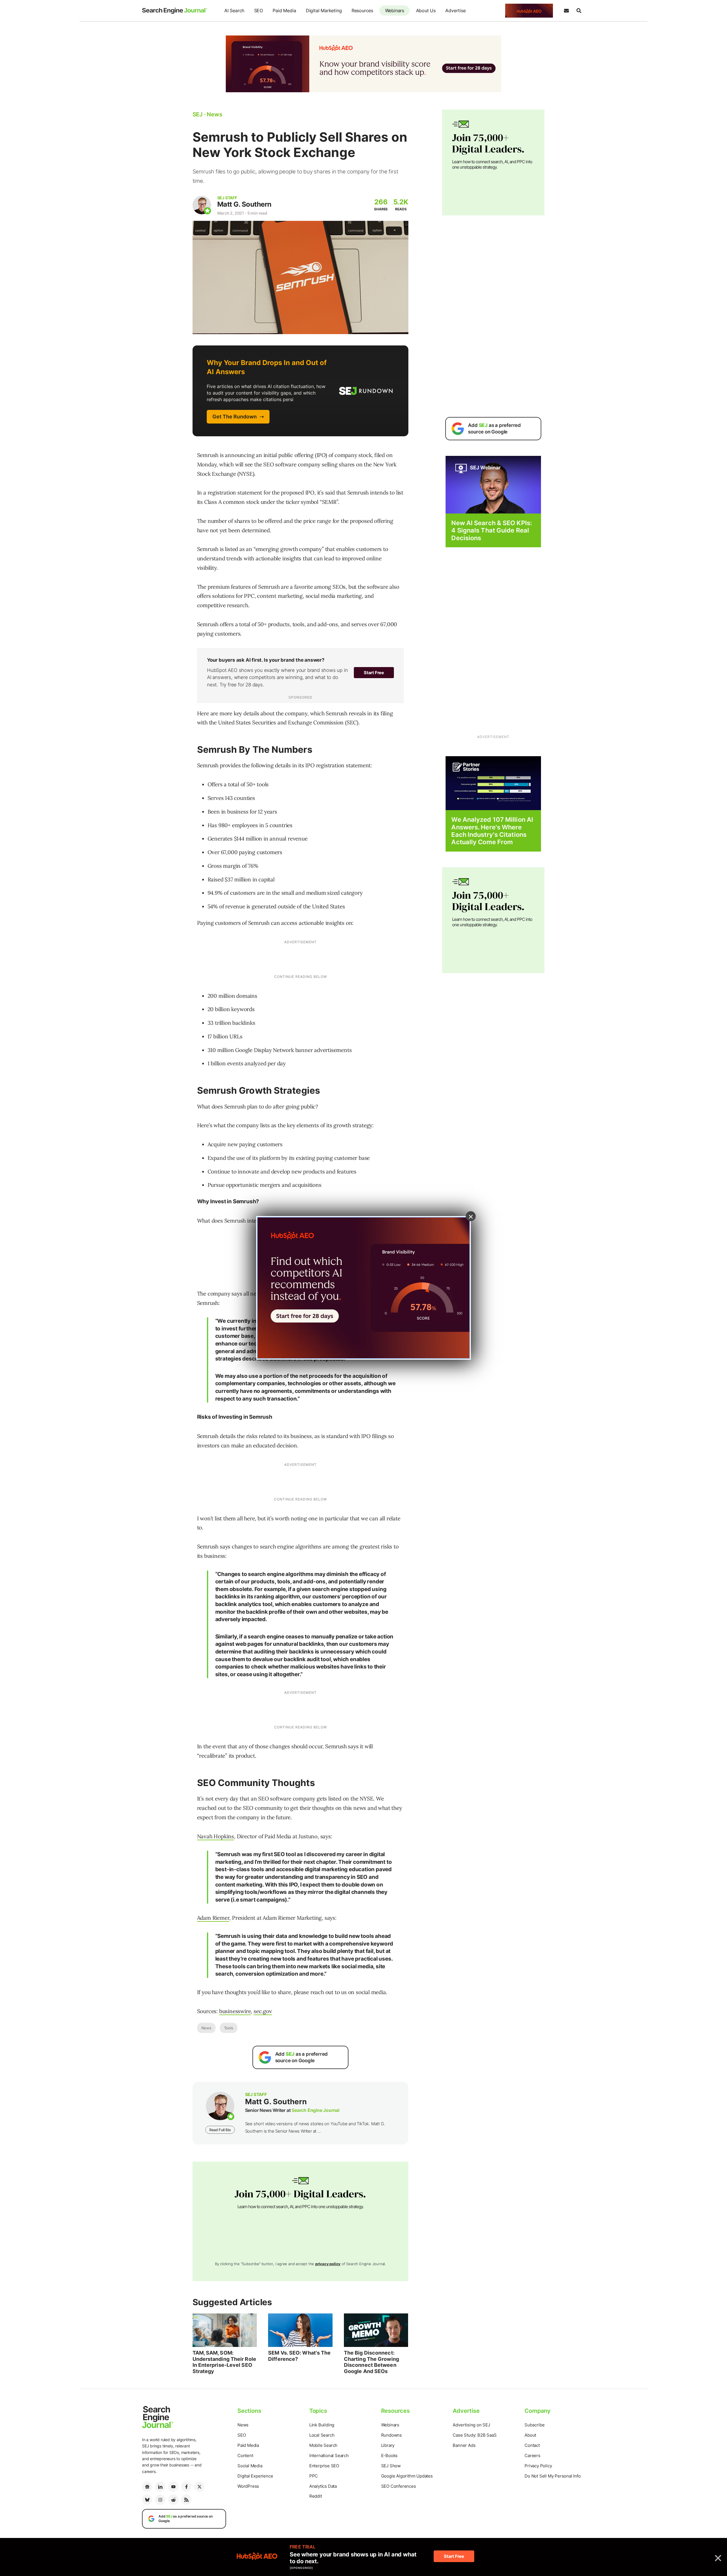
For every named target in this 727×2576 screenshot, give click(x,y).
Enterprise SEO (324, 2466)
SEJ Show (391, 2466)
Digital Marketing (324, 11)
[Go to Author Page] (202, 205)
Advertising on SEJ (471, 2425)
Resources (362, 11)
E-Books (389, 2456)
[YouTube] (173, 2487)
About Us (426, 11)
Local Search (322, 2435)
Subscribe (534, 2425)
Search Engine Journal (316, 2110)
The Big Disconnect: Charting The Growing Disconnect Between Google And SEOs (371, 2362)
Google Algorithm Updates (407, 2476)
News (206, 2028)
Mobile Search (323, 2445)
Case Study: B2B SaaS (475, 2435)
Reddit (316, 2496)
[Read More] (493, 783)
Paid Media (284, 11)
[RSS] (186, 2500)
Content (245, 2456)
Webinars (395, 11)
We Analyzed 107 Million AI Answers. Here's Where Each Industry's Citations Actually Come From (492, 831)
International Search (329, 2456)
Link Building (322, 2425)
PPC (314, 2476)
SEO (259, 11)
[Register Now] (493, 484)
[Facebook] (186, 2487)
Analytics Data (323, 2486)
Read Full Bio (220, 2130)
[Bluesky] (147, 2500)
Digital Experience (255, 2476)
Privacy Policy (538, 2466)
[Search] (579, 11)
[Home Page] (175, 11)
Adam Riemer (213, 1918)
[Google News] (147, 2487)
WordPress (248, 2486)
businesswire (235, 2011)
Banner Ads (464, 2445)
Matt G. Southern (244, 204)
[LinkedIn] (160, 2487)
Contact (532, 2445)
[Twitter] (199, 2487)
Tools (229, 2028)
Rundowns (391, 2435)
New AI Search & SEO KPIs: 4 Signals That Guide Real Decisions (492, 530)
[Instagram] (160, 2500)
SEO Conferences (399, 2486)
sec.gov (263, 2011)
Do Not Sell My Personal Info (552, 2476)
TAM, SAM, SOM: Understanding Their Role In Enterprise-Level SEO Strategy (224, 2362)
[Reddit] (173, 2500)
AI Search (234, 11)
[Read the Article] (225, 2330)
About (530, 2435)
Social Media (250, 2466)
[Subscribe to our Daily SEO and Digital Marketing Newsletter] (566, 11)
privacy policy (328, 2264)
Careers (532, 2456)
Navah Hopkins (216, 1836)
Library (388, 2445)
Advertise (455, 11)
